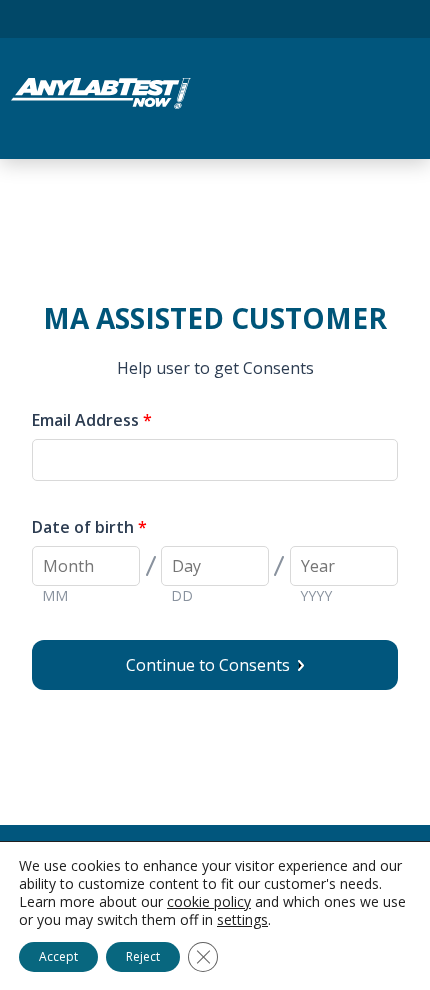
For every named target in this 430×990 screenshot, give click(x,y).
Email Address (92, 420)
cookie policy (209, 901)
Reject (143, 956)
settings (242, 920)
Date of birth (89, 527)
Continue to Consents (212, 665)
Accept (58, 956)
